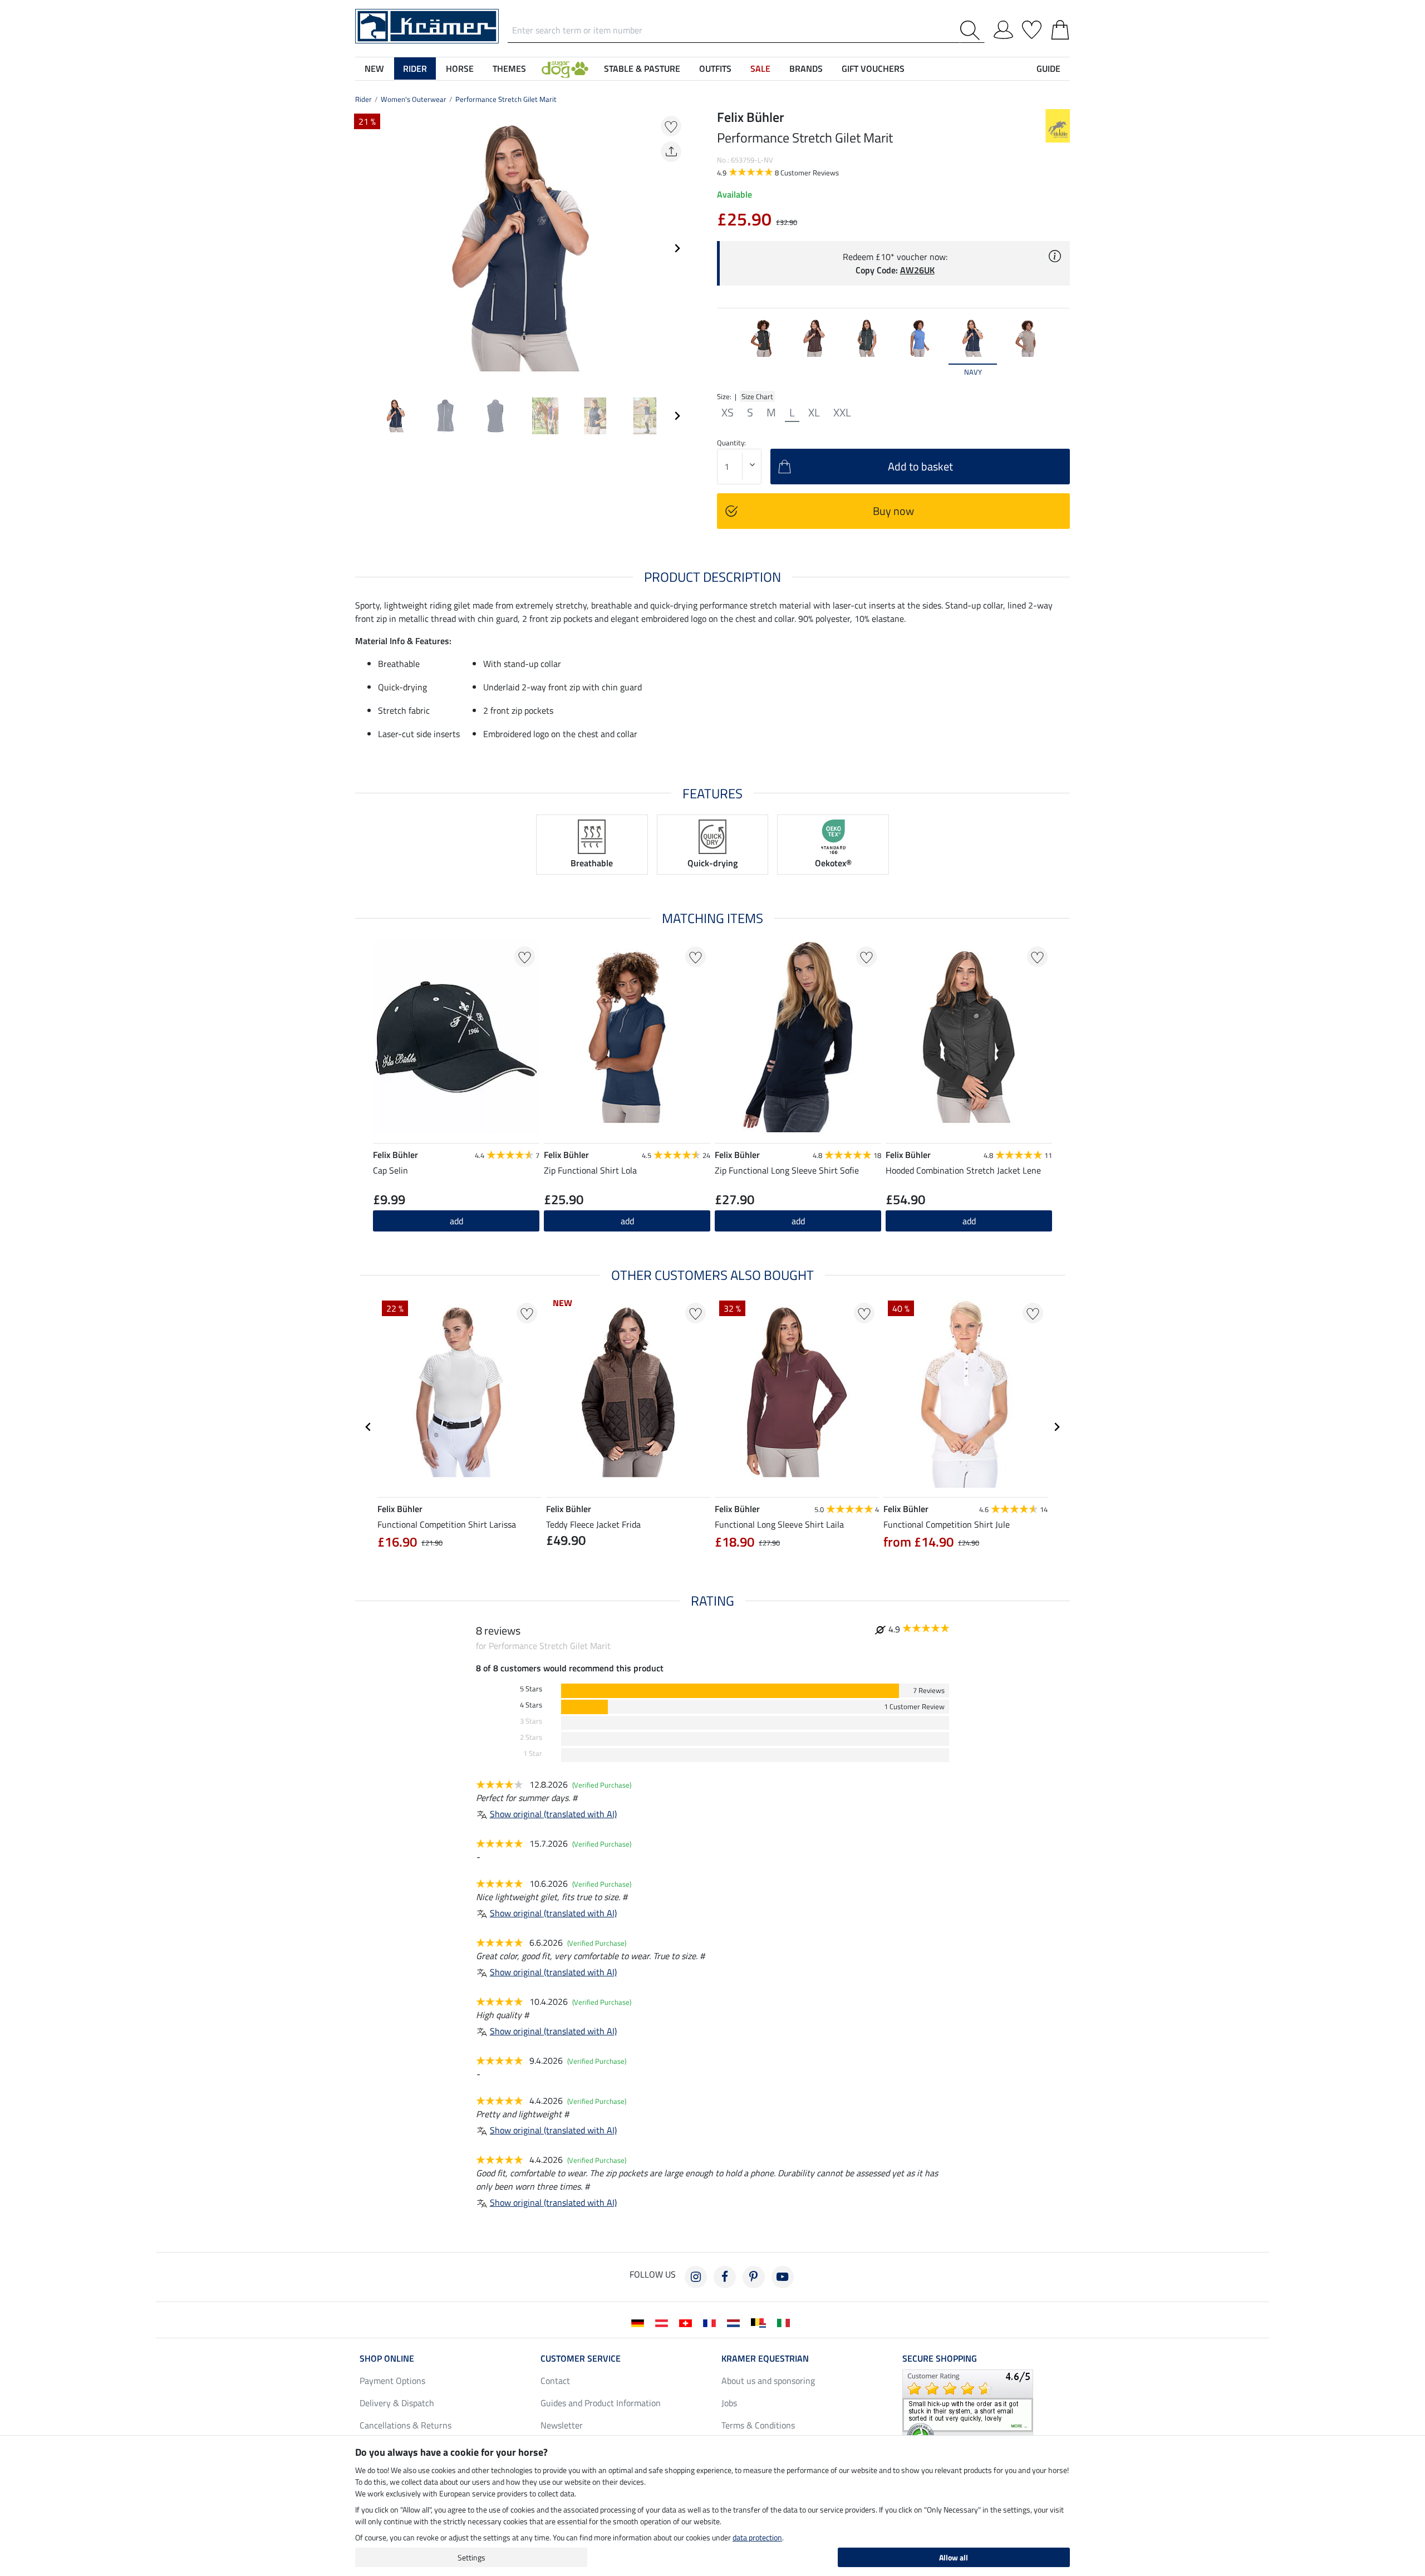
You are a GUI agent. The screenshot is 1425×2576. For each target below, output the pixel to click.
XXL (842, 413)
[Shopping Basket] (1060, 28)
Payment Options (392, 2381)
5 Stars (531, 1689)
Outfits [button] (715, 68)
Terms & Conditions (758, 2425)
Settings (471, 2557)
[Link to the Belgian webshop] (761, 2322)
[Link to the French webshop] (712, 2322)
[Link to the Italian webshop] (786, 2322)
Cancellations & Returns (406, 2425)
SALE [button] (760, 68)
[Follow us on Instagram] (696, 2277)
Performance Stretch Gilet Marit (506, 99)
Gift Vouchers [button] (873, 68)
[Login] (1003, 28)
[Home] (427, 25)
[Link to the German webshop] (640, 2322)
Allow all (954, 2557)
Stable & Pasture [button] (642, 68)
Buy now (893, 511)
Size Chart (757, 396)
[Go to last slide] (368, 1427)
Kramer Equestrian (765, 2358)
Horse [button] (460, 68)
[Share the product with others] (671, 152)
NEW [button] (374, 68)
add (627, 1221)
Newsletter (562, 2425)
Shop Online (387, 2358)
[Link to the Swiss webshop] (688, 2322)
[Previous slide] (364, 248)
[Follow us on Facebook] (725, 2277)
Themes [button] (509, 68)
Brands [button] (806, 68)
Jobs (729, 2403)
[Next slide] (677, 248)
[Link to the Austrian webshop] (664, 2322)
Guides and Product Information (601, 2403)
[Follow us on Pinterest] (754, 2277)
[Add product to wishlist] (671, 126)
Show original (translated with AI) (553, 1814)
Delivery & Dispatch (397, 2403)
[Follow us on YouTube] (783, 2277)
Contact (555, 2381)
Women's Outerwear (414, 99)
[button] (565, 68)
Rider (363, 99)
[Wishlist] (1032, 28)
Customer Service (581, 2358)
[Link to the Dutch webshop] (736, 2322)
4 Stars (531, 1705)
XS (728, 413)
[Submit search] (972, 30)
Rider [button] (415, 68)
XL (814, 413)
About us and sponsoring (768, 2381)
